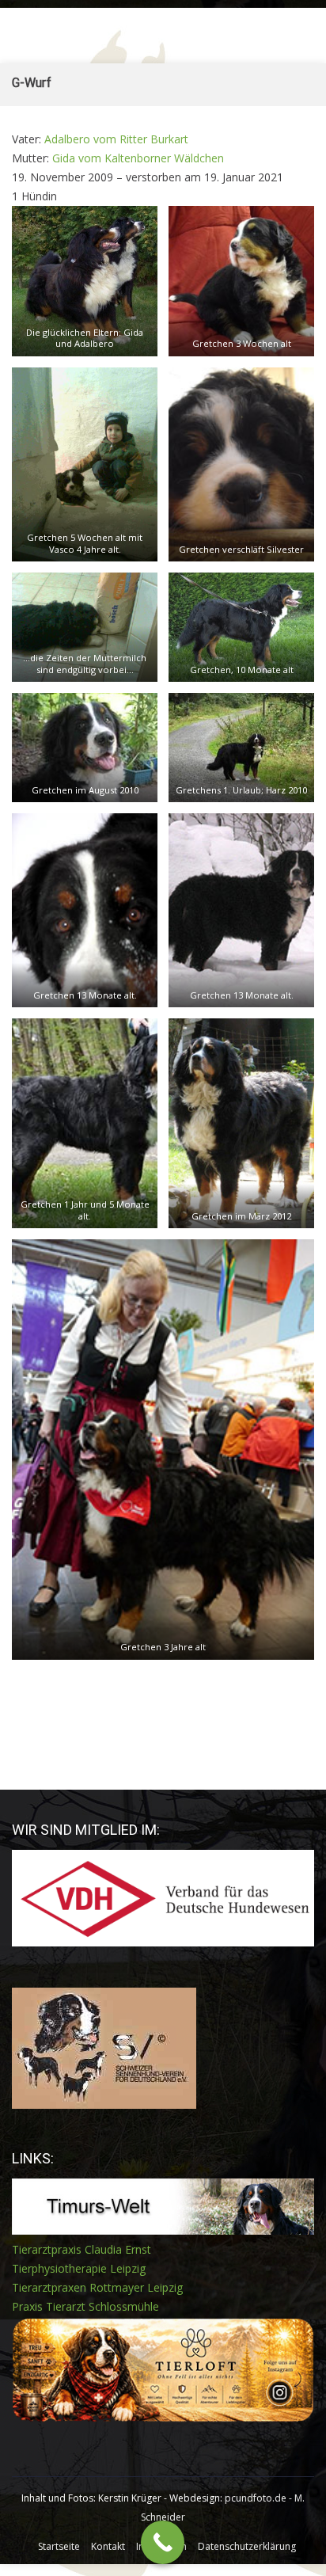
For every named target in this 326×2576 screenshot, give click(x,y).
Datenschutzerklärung (247, 2546)
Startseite (59, 2546)
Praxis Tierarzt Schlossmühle (85, 2306)
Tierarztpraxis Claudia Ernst (81, 2249)
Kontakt (108, 2546)
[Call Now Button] (163, 2542)
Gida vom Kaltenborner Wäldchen (138, 158)
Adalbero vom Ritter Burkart (116, 139)
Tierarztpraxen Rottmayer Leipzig (97, 2287)
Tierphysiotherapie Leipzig (79, 2268)
